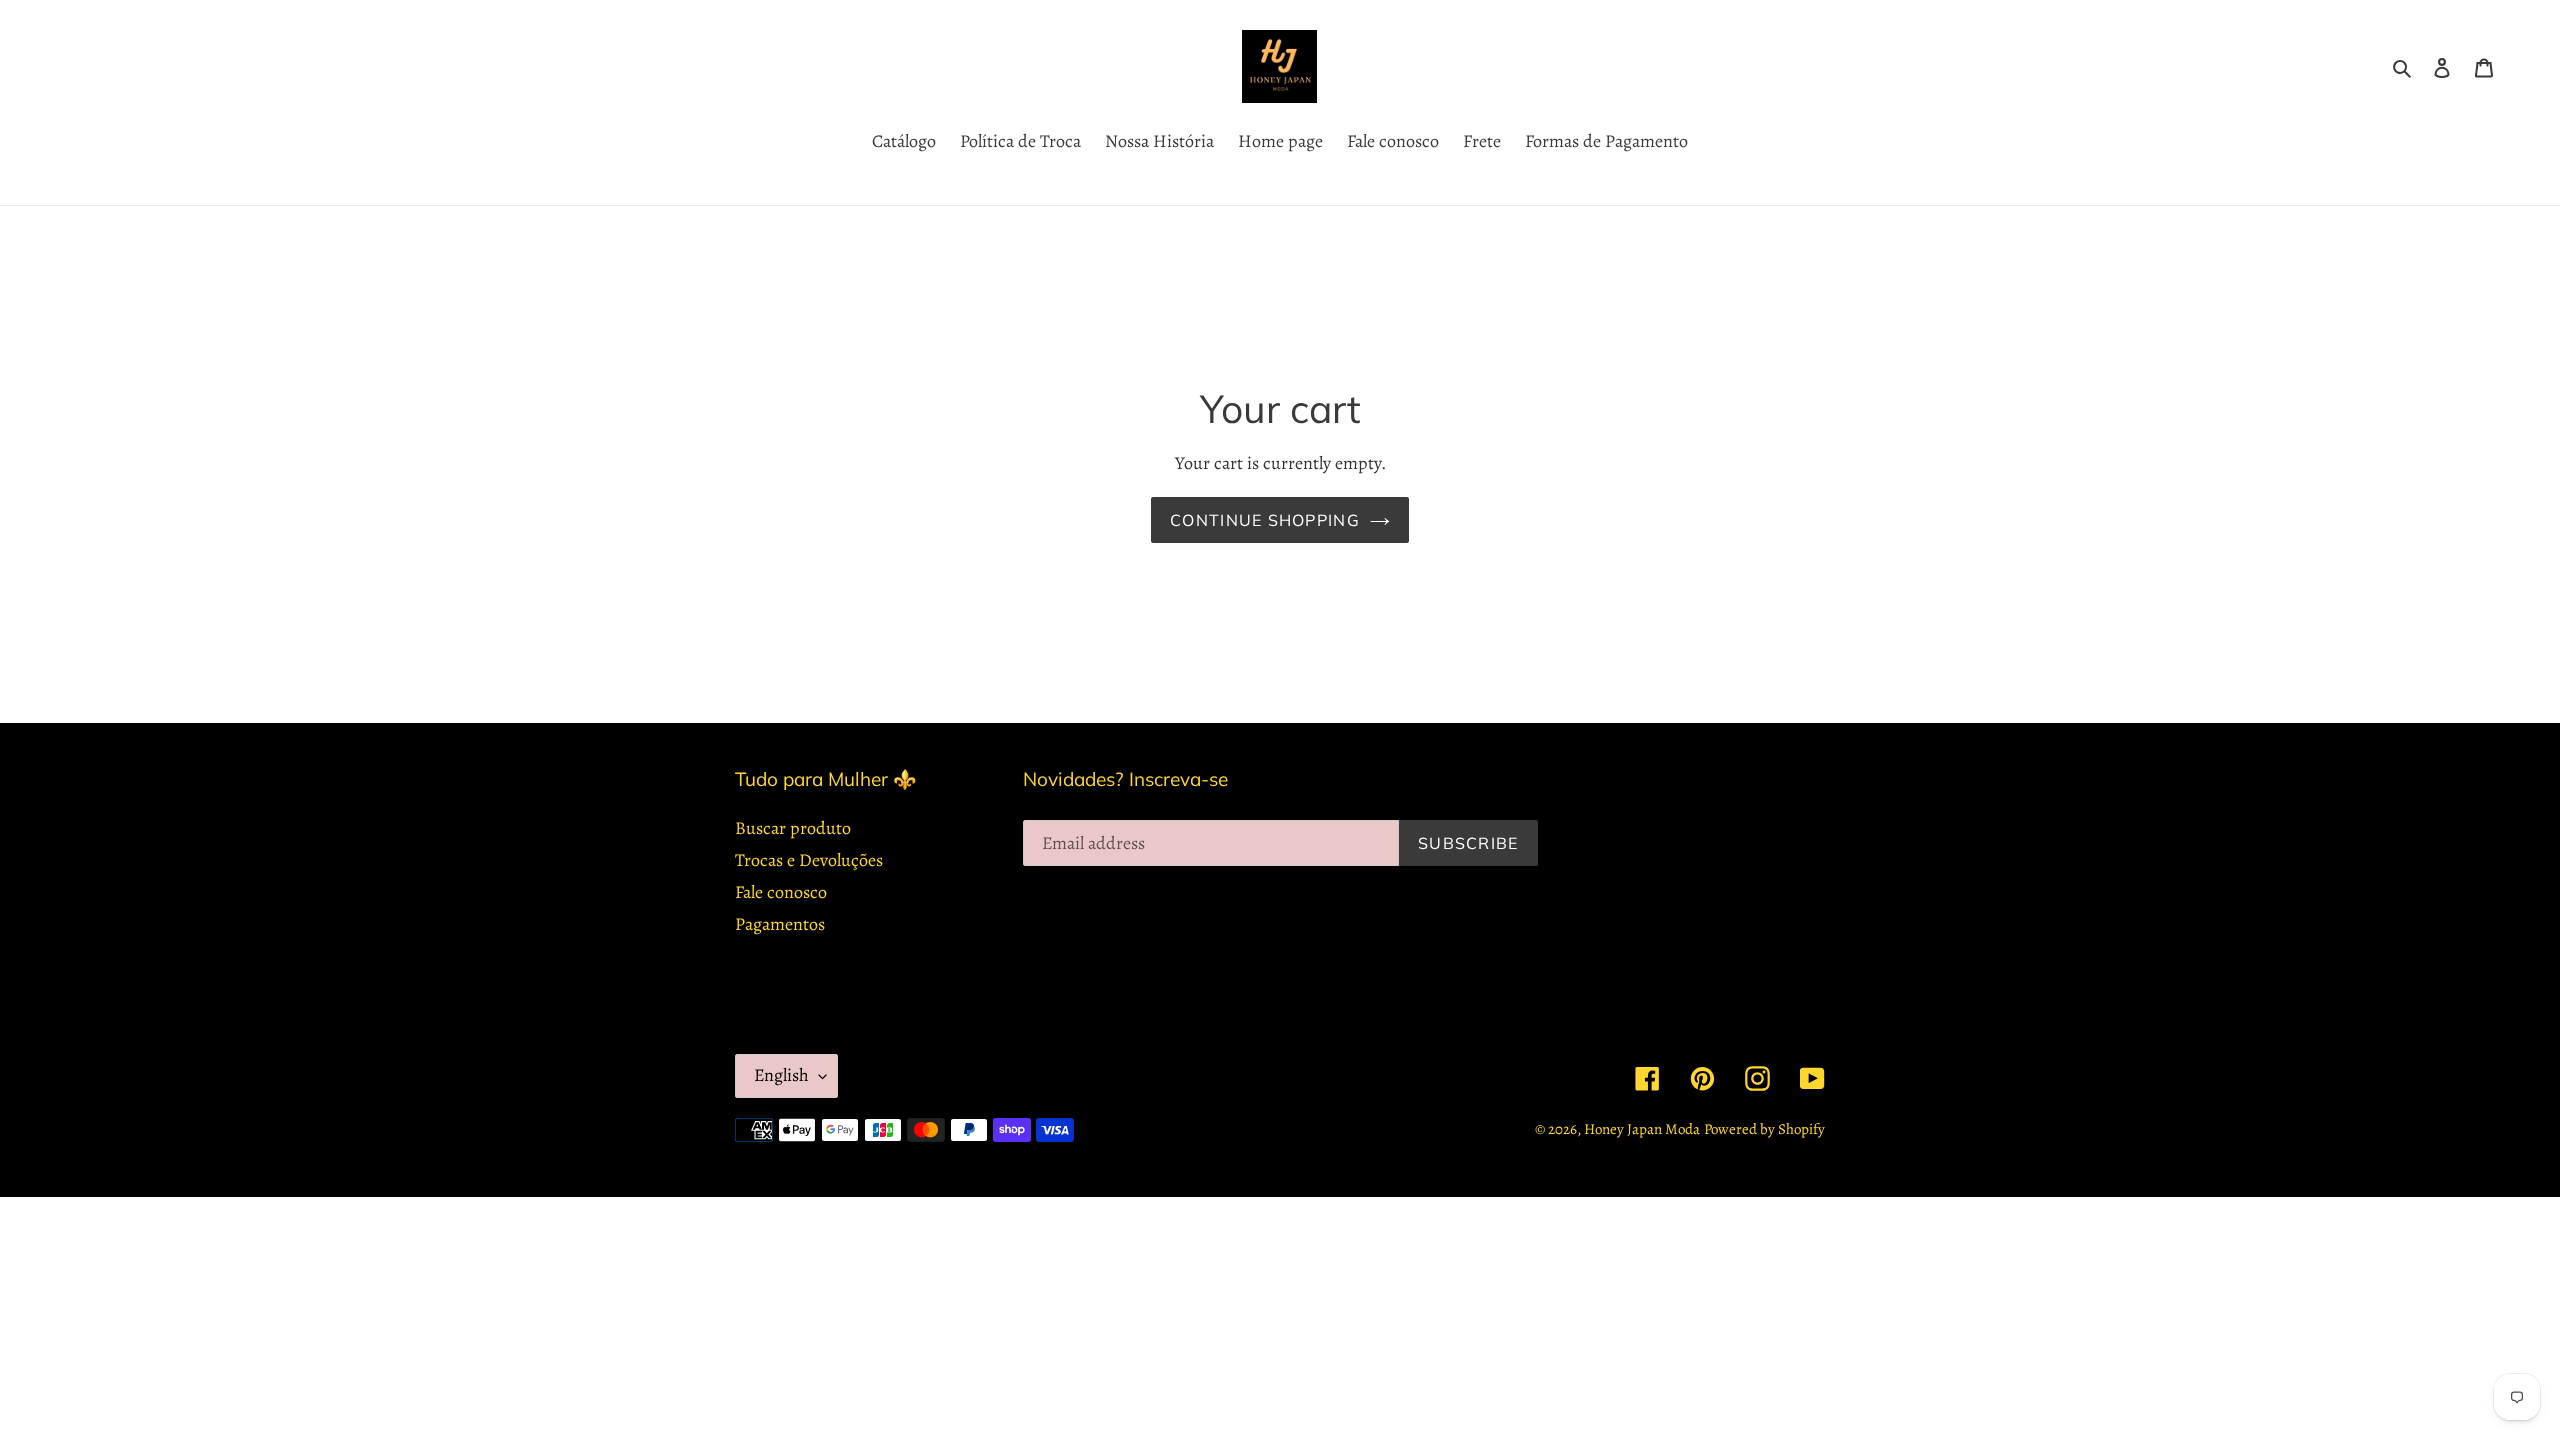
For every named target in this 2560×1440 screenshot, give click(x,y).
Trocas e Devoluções (809, 860)
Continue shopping (1265, 520)
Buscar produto (793, 828)
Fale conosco (781, 892)
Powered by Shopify (1764, 1129)
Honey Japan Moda (1642, 1129)
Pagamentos (780, 924)
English (781, 1075)
